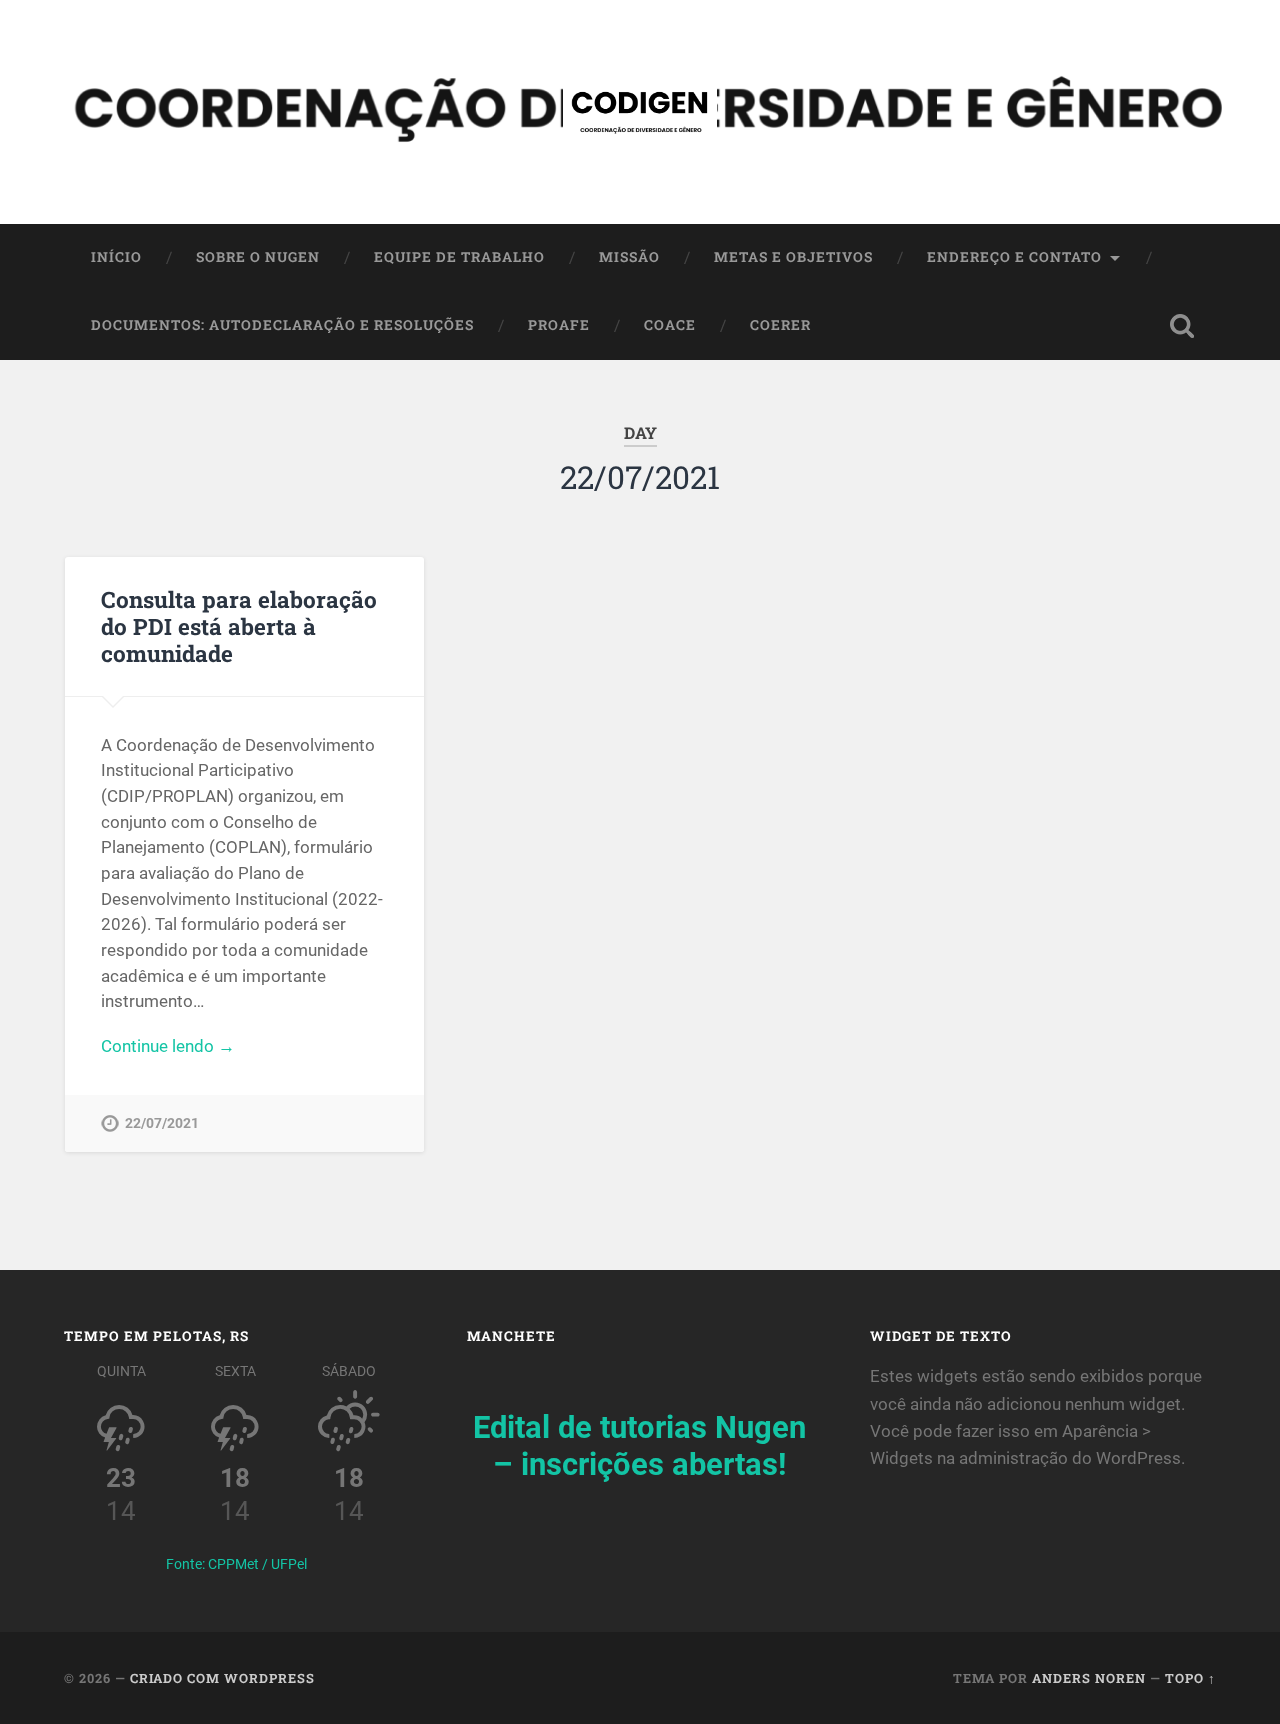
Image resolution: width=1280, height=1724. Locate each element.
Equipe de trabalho (459, 257)
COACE (670, 325)
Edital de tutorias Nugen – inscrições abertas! (639, 1446)
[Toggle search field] (1182, 326)
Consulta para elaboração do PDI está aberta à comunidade (239, 626)
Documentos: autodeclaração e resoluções (282, 325)
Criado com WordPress (222, 1678)
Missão (629, 257)
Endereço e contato (1014, 257)
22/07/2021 (162, 1123)
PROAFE (559, 325)
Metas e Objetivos (793, 257)
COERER (780, 325)
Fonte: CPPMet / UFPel (236, 1564)
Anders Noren (1089, 1678)
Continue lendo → (168, 1046)
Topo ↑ (1190, 1678)
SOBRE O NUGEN (258, 257)
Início (116, 257)
